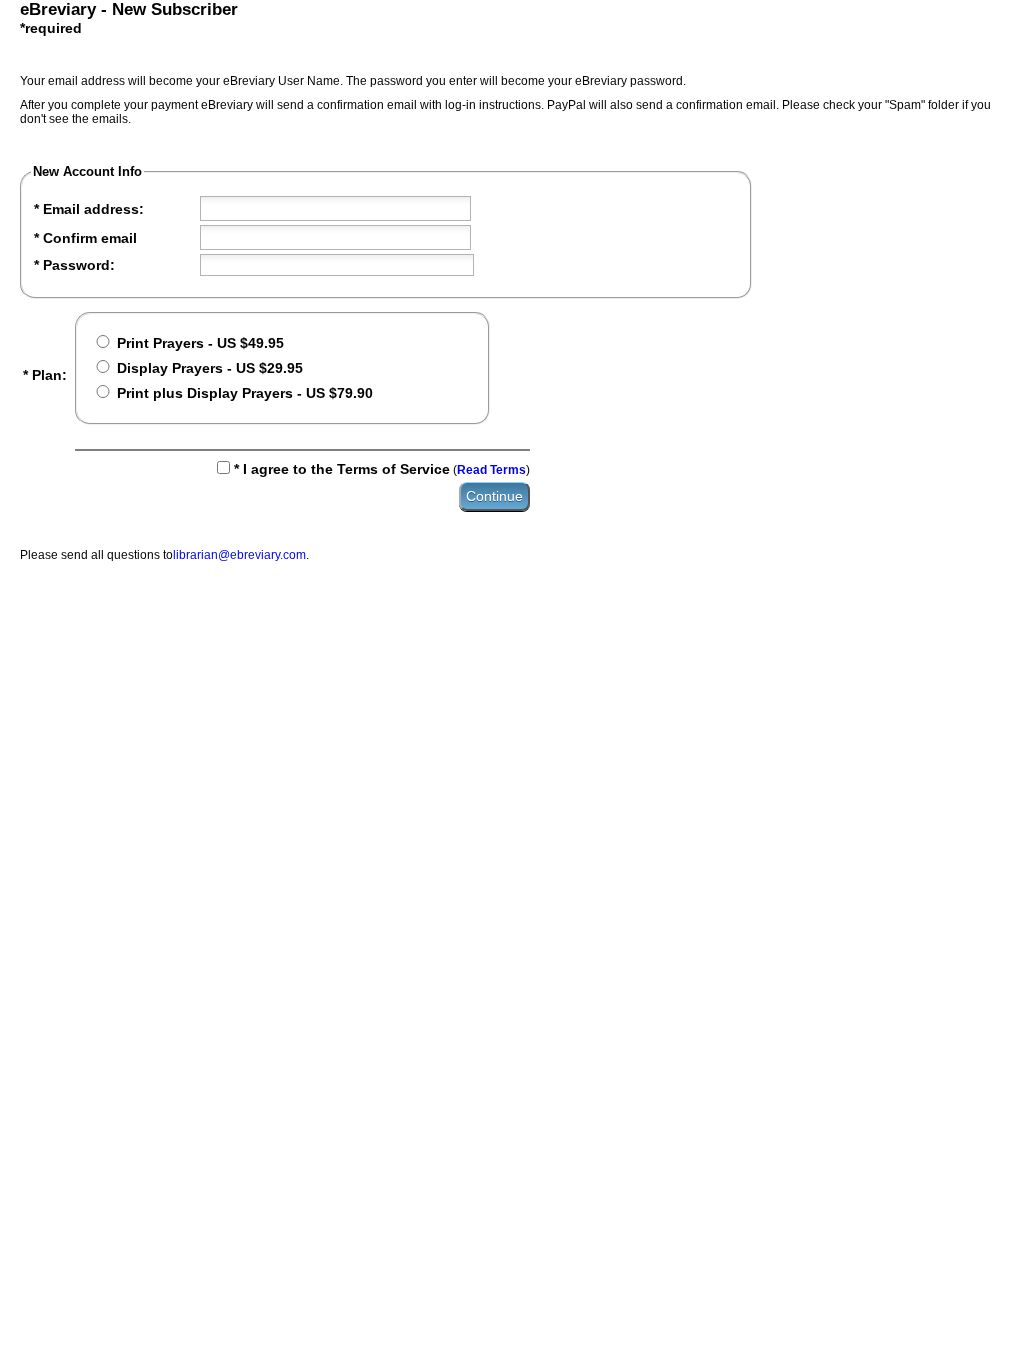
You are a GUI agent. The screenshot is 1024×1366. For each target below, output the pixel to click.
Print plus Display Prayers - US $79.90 (244, 393)
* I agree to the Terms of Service (342, 469)
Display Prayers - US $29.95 (209, 368)
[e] (335, 208)
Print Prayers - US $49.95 (200, 343)
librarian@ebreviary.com (239, 555)
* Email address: (89, 209)
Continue (494, 496)
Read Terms (491, 470)
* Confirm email (85, 238)
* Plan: (45, 375)
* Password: (74, 265)
